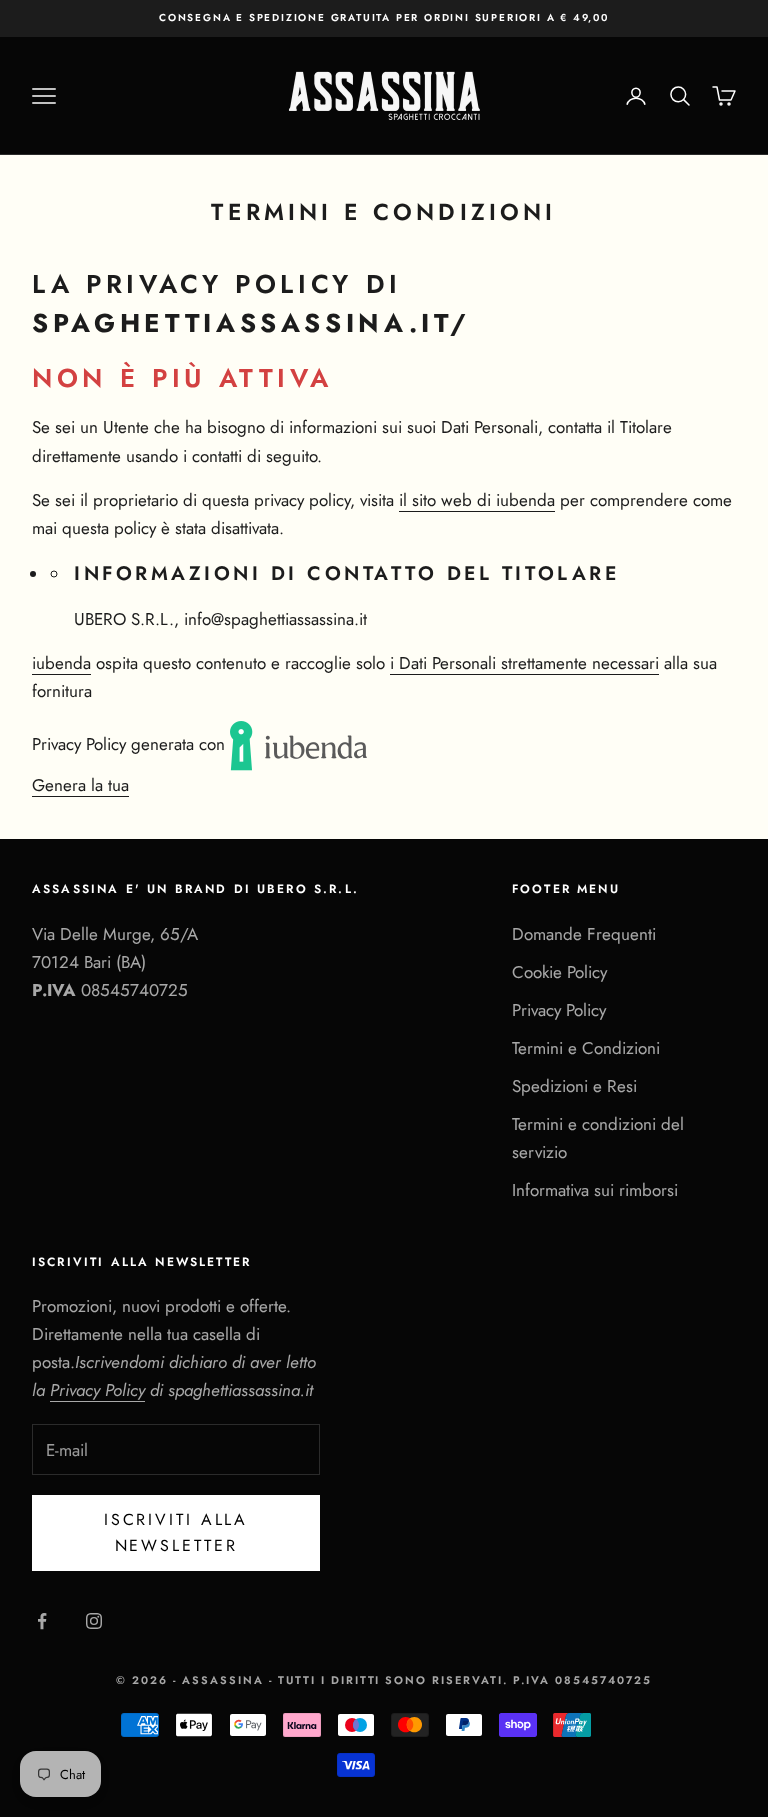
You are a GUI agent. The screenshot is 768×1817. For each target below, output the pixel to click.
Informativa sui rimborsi (595, 1190)
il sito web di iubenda (477, 500)
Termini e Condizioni (586, 1048)
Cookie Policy (559, 972)
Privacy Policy (559, 1010)
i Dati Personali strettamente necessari (524, 663)
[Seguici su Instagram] (94, 1621)
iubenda (61, 663)
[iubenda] (300, 744)
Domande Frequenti (584, 934)
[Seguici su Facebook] (42, 1621)
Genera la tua (80, 785)
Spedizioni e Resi (574, 1086)
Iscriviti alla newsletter (176, 1532)
